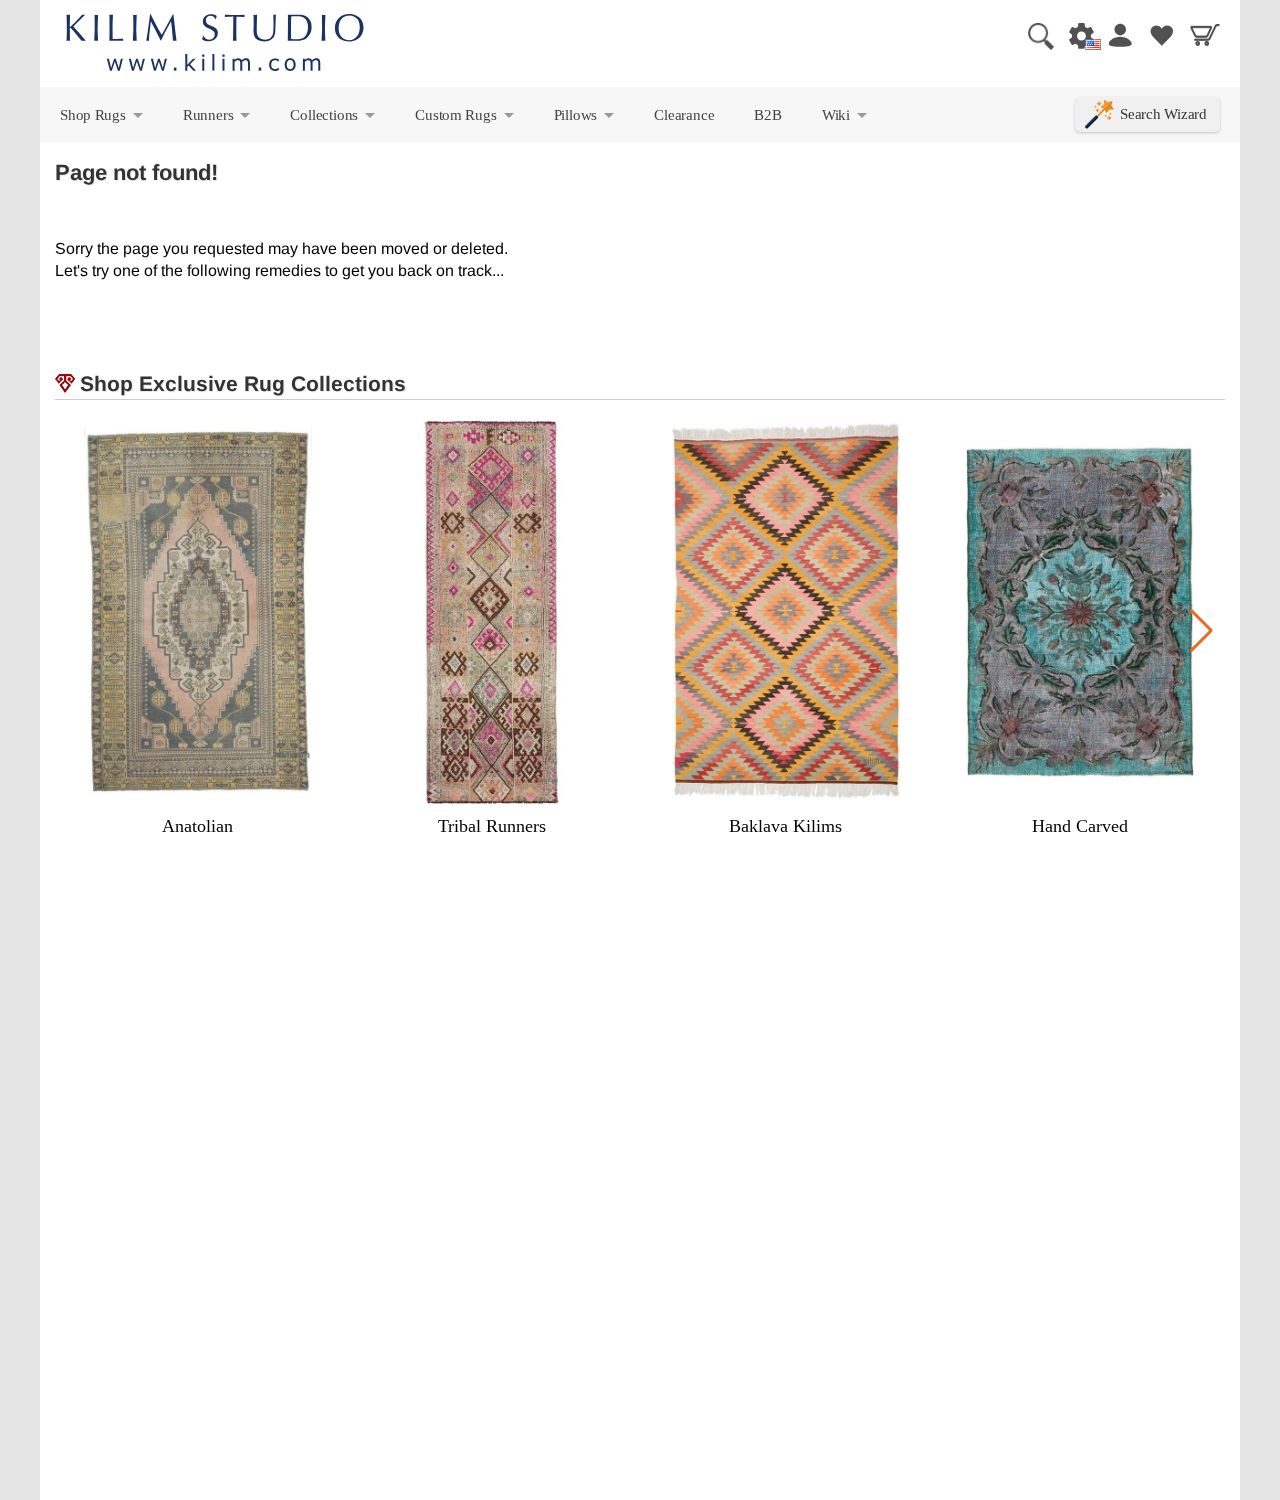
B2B (767, 114)
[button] (1201, 631)
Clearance (684, 114)
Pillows (585, 119)
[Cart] (1205, 35)
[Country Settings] (1076, 35)
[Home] (215, 45)
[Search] (1033, 35)
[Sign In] (1119, 35)
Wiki (846, 119)
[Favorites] (1162, 35)
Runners (218, 119)
